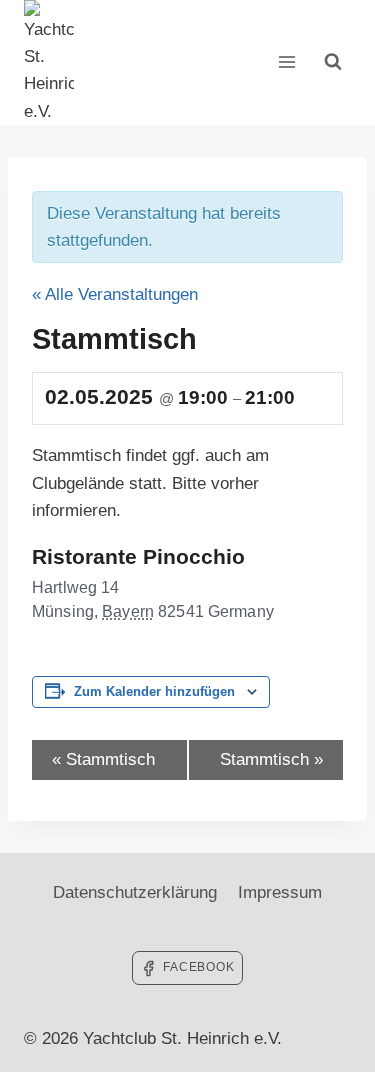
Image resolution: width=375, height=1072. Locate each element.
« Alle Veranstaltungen (115, 294)
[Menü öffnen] (286, 62)
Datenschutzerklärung (135, 892)
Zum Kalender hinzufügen (154, 692)
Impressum (280, 892)
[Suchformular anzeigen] (333, 62)
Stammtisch (103, 759)
